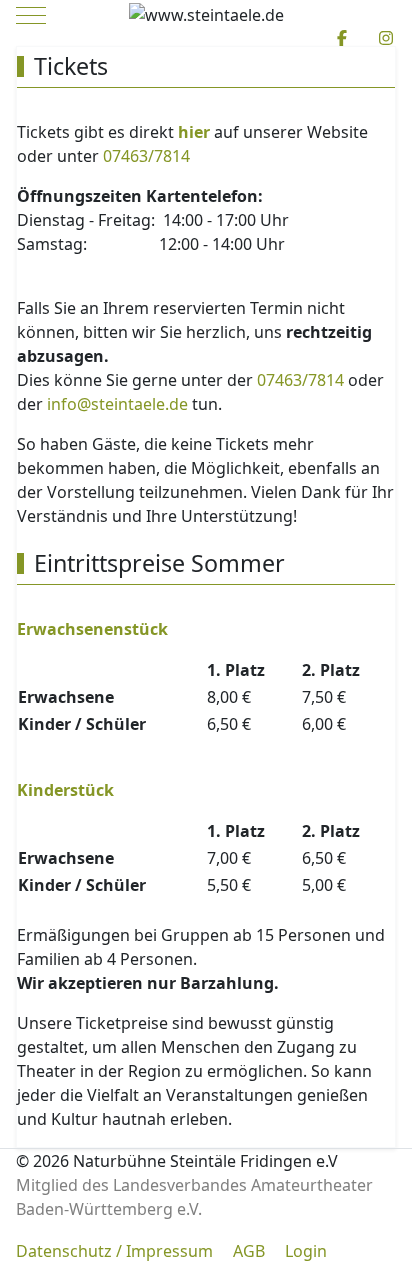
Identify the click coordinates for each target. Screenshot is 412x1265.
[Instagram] (386, 38)
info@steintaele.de (117, 404)
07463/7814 (146, 156)
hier (194, 132)
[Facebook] (342, 38)
